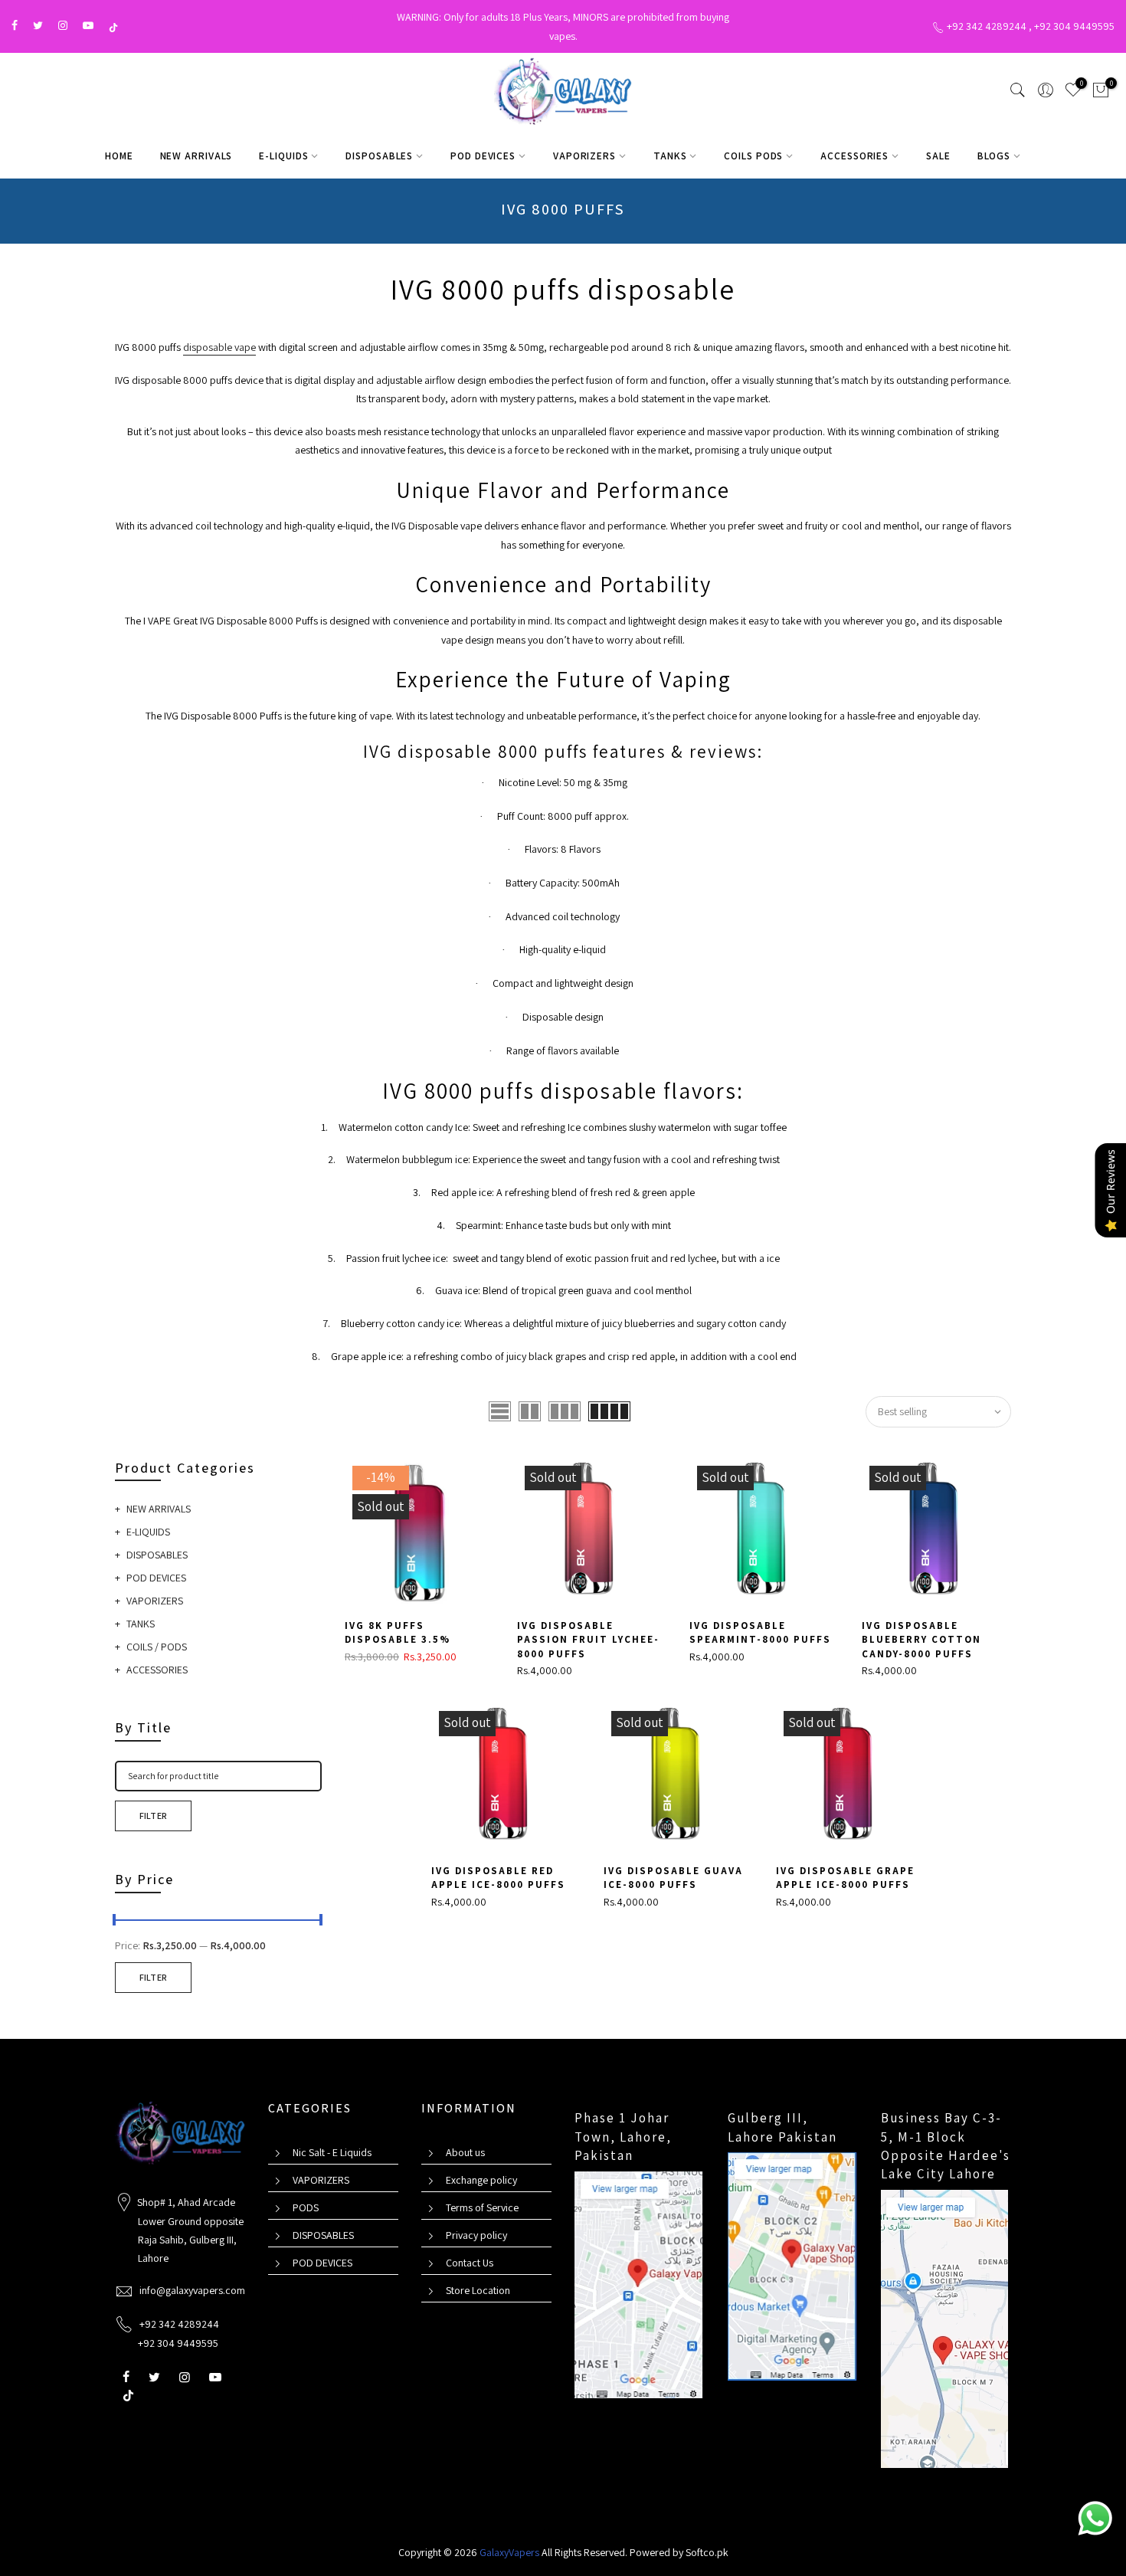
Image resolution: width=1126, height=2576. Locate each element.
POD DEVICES (483, 156)
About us (465, 2152)
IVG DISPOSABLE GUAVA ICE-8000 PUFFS (673, 1878)
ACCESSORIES (854, 156)
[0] (1101, 93)
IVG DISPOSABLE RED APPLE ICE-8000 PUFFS (498, 1878)
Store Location (478, 2290)
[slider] (115, 1922)
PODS (306, 2207)
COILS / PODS (157, 1647)
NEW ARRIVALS (196, 156)
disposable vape (219, 347)
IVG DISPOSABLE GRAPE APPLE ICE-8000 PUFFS (845, 1878)
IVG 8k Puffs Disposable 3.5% (398, 1633)
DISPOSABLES (379, 156)
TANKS (670, 156)
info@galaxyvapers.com (192, 2290)
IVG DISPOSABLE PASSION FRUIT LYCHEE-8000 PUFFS (588, 1640)
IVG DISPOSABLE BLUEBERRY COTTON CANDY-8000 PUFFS (921, 1640)
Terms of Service (482, 2207)
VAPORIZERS (584, 156)
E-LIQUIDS (283, 156)
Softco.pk (707, 2552)
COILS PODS (753, 156)
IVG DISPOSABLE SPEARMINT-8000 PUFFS (760, 1633)
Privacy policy (476, 2235)
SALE (938, 156)
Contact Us (470, 2263)
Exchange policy (481, 2180)
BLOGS (994, 156)
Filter (154, 1816)
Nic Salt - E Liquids (332, 2152)
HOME (119, 156)
